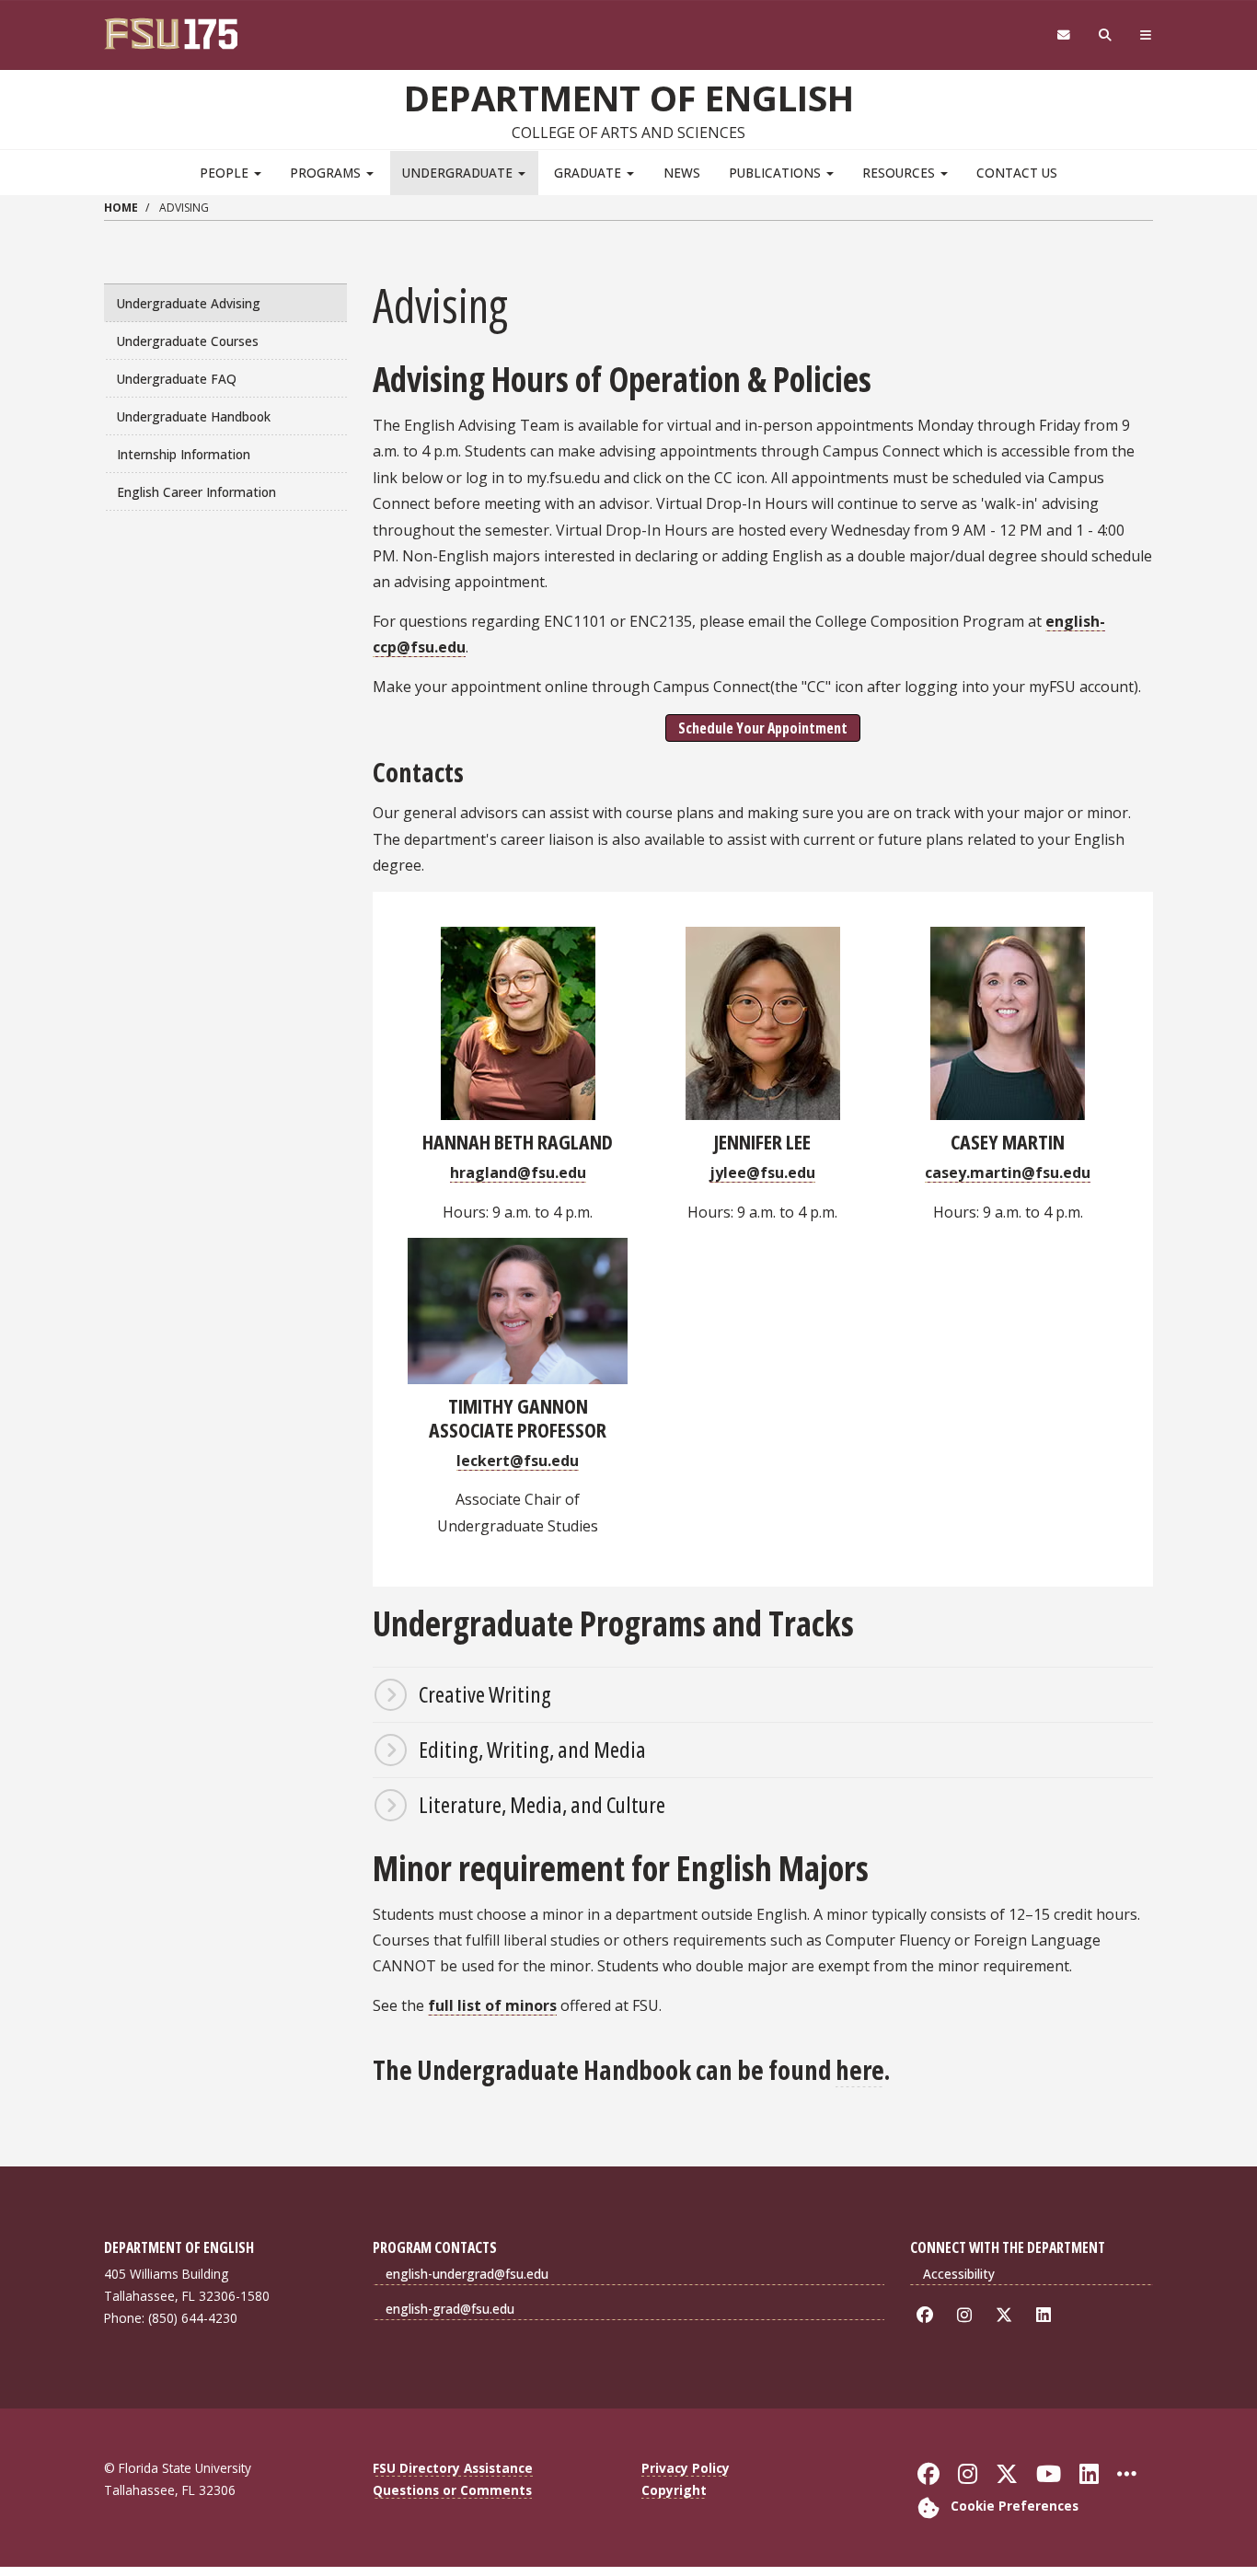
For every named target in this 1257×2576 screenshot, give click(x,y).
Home (121, 208)
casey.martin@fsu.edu (1008, 1172)
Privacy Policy (686, 2468)
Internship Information (184, 454)
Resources (900, 173)
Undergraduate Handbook (194, 416)
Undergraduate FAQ (177, 379)
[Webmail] (1063, 35)
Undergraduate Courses (188, 341)
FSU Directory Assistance (453, 2468)
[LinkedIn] (1047, 2315)
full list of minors (492, 2005)
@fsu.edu (544, 1461)
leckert (483, 1461)
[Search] (1106, 35)
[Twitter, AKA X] (1007, 2315)
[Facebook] (928, 2315)
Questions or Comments (452, 2490)
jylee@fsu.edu (762, 1172)
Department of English (629, 98)
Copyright (674, 2490)
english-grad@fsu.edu (450, 2309)
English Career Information (196, 492)
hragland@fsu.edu (518, 1172)
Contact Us (1017, 173)
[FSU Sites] (1146, 35)
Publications (777, 173)
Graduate (589, 173)
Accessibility (959, 2274)
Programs (327, 173)
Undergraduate (459, 173)
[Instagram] (968, 2315)
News (682, 173)
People (226, 173)
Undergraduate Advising (189, 303)
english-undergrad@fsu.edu (467, 2274)
